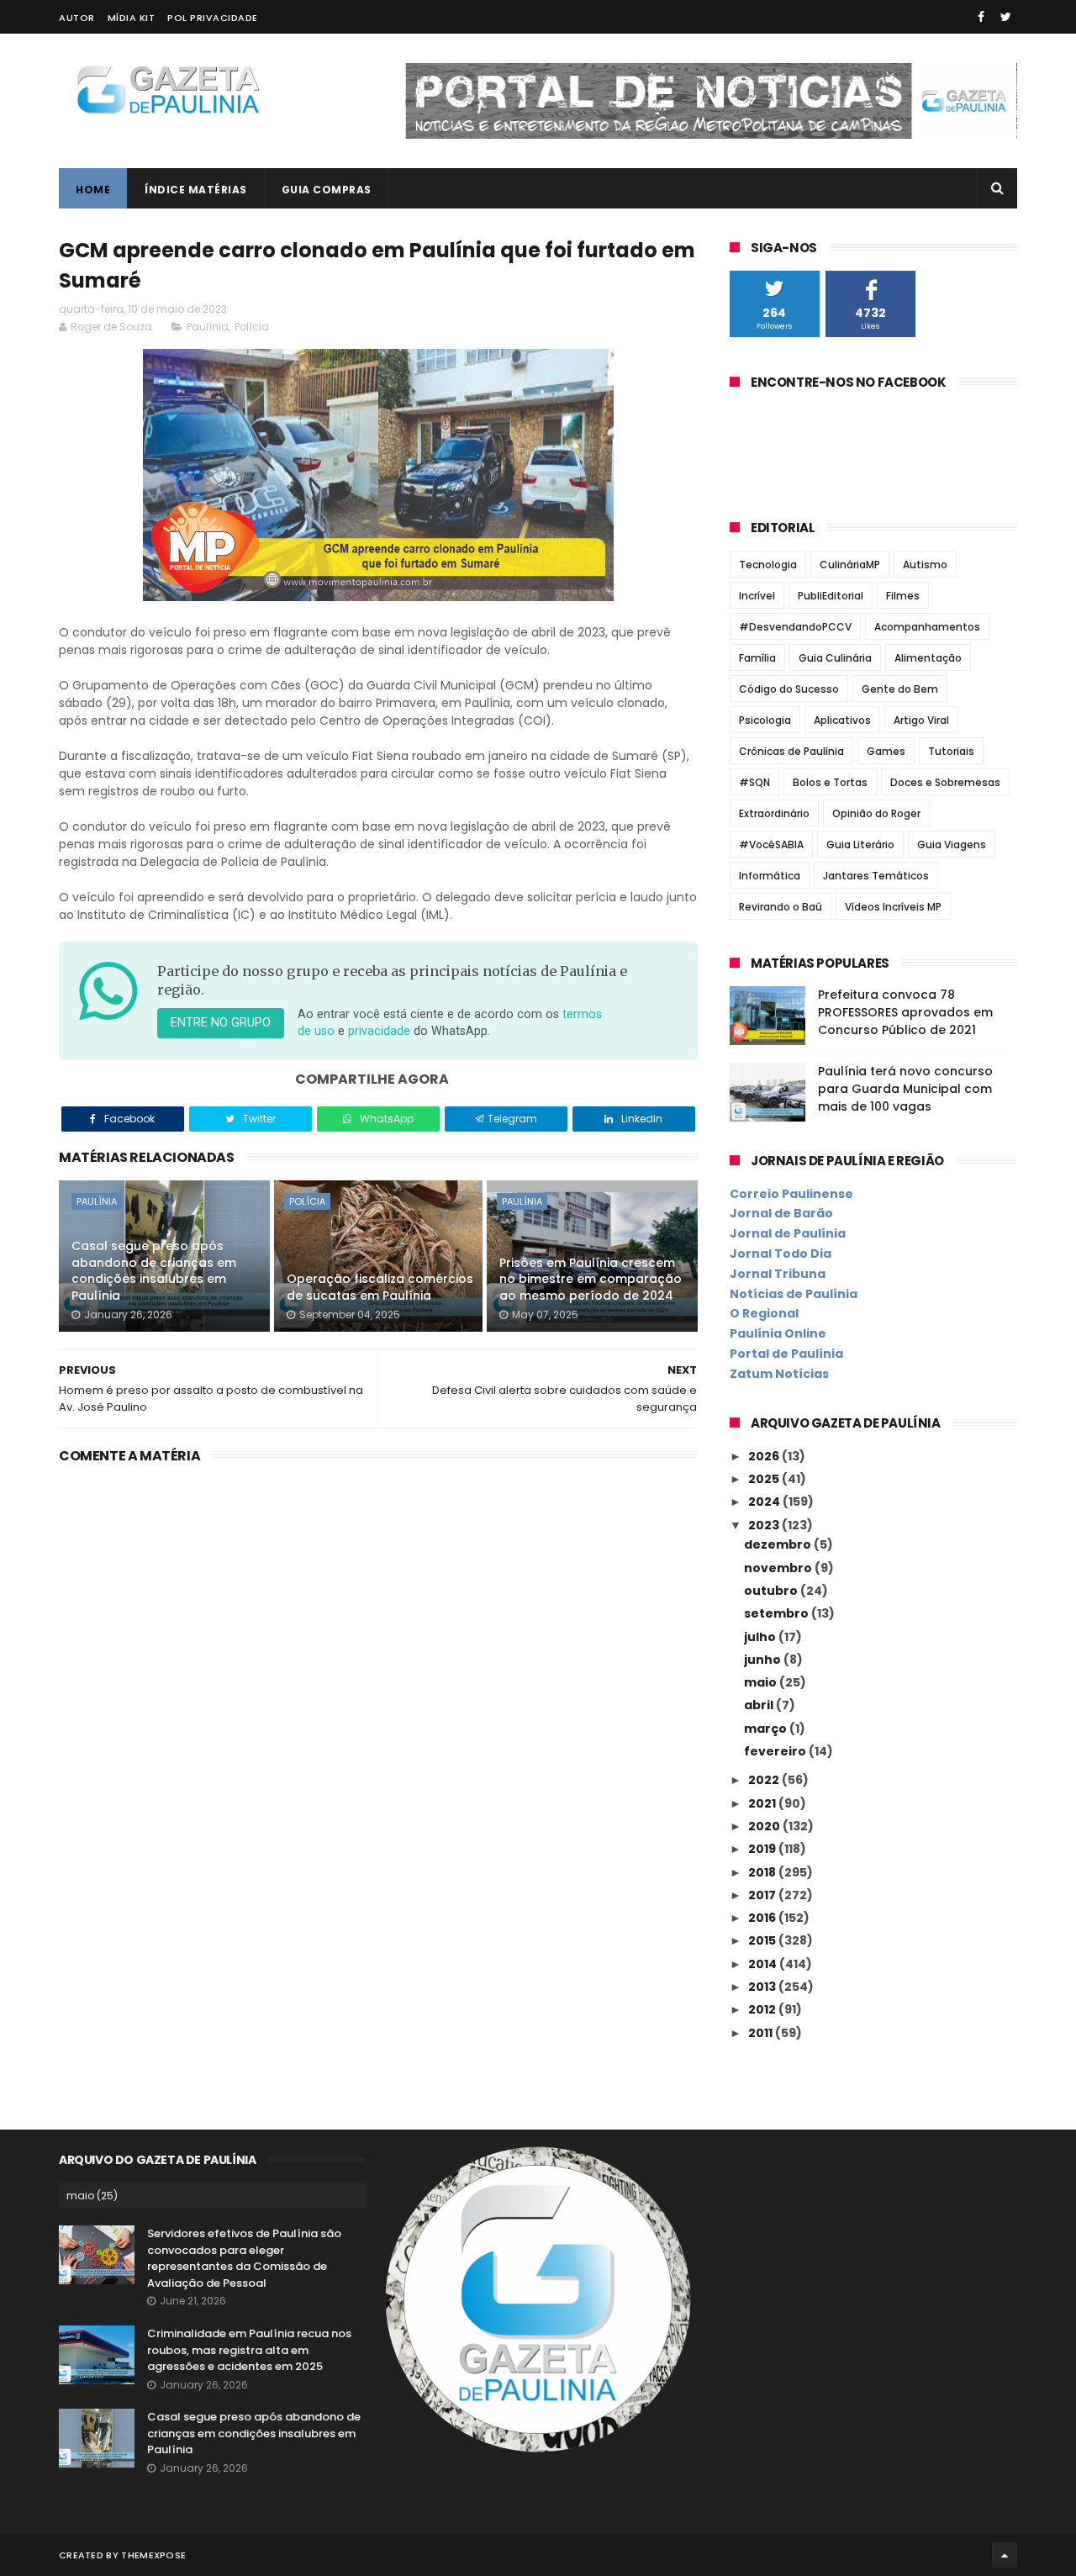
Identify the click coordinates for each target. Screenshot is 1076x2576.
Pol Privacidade (213, 18)
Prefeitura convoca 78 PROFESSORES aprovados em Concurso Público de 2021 (905, 1012)
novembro (779, 1568)
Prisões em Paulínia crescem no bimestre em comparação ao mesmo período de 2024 (591, 1279)
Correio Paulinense (791, 1194)
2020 (765, 1826)
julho (761, 1637)
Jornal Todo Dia (781, 1254)
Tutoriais (951, 751)
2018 (763, 1872)
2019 (763, 1849)
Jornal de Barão (781, 1213)
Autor (77, 18)
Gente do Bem (900, 689)
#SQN (754, 782)
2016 (763, 1918)
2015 (763, 1940)
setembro (778, 1613)
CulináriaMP (850, 565)
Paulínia (208, 327)
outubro (772, 1591)
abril (760, 1705)
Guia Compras (327, 190)
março (767, 1729)
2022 (765, 1780)
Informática (770, 876)
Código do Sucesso (789, 689)
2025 (765, 1479)
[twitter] (1006, 17)
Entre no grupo (221, 1023)
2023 (765, 1525)
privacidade (379, 1031)
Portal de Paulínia (786, 1354)
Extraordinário (774, 813)
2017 (763, 1895)
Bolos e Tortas (830, 782)
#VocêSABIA (771, 845)
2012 (763, 2009)
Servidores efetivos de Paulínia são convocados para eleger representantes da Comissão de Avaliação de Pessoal (244, 2258)
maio (762, 1682)
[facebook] (981, 17)
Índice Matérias (196, 190)
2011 (762, 2033)
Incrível (757, 596)
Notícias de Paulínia (794, 1294)
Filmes (903, 596)
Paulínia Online (778, 1333)
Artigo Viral (921, 720)
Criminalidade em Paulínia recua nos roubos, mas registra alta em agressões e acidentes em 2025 (249, 2350)
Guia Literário (860, 845)
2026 (765, 1456)
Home (93, 190)
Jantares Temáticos (876, 876)
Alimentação (928, 658)
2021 (763, 1803)
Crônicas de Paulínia (791, 751)
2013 (763, 1987)
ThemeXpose (153, 2555)
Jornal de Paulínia (788, 1233)
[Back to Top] (1005, 2555)
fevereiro (776, 1751)
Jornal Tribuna (778, 1274)
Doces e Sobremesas (945, 782)
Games (886, 751)
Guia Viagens (952, 845)
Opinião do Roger (876, 813)
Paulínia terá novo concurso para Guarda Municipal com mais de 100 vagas (905, 1089)
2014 (764, 1964)
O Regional (764, 1313)
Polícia (252, 327)
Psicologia (765, 720)
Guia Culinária (835, 658)
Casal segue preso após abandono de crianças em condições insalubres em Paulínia (154, 1271)
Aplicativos (842, 720)
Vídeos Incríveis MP (893, 907)
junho (764, 1660)
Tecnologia (768, 565)
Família (757, 658)
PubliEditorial (831, 596)
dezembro (779, 1544)
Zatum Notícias (779, 1374)
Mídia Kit (132, 18)
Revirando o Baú (781, 907)
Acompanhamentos (927, 627)
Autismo (925, 565)
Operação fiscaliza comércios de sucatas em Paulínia (380, 1287)
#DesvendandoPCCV (795, 627)
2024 (765, 1502)
